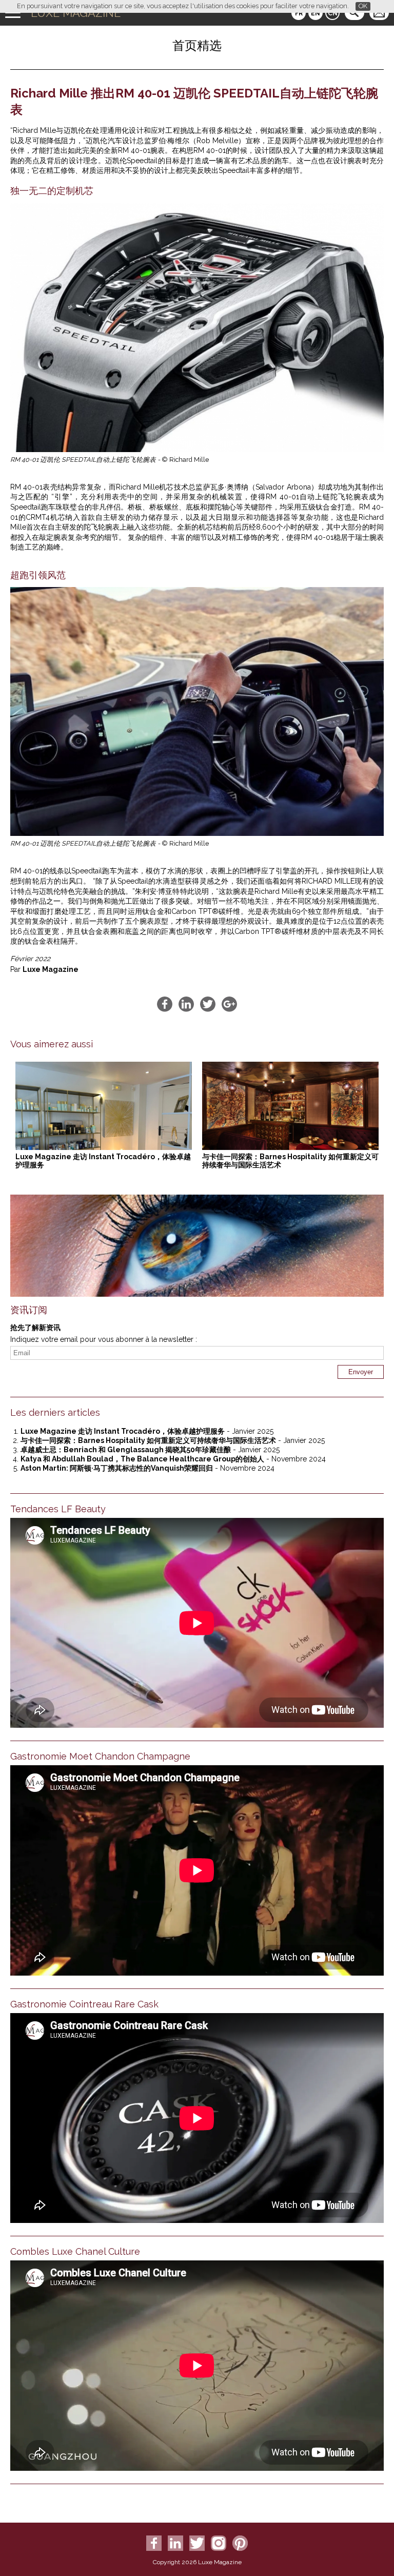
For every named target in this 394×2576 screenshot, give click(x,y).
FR (299, 13)
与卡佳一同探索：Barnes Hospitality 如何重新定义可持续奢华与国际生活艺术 (148, 1440)
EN (316, 13)
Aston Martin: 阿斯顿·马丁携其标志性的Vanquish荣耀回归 (117, 1468)
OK (363, 6)
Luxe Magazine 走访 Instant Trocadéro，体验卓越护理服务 (123, 1431)
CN (333, 13)
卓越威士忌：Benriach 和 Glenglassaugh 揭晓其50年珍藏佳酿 (126, 1450)
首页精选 (197, 45)
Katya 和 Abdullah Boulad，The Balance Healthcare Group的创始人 (142, 1459)
